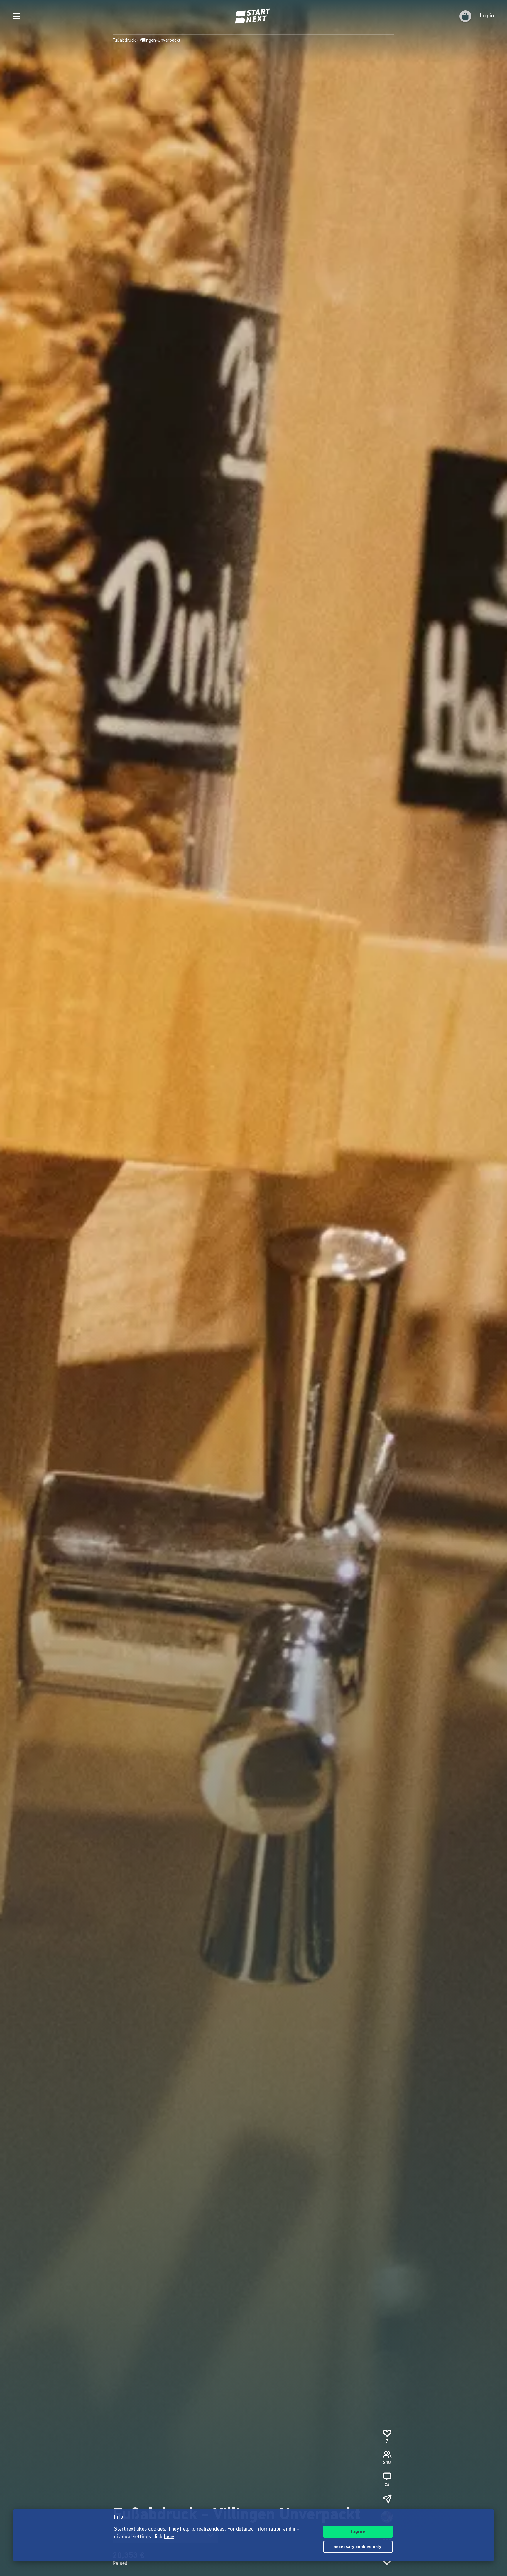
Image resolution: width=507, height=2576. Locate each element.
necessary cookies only (358, 2547)
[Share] (387, 2499)
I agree (358, 2532)
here (169, 2537)
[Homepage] (253, 16)
